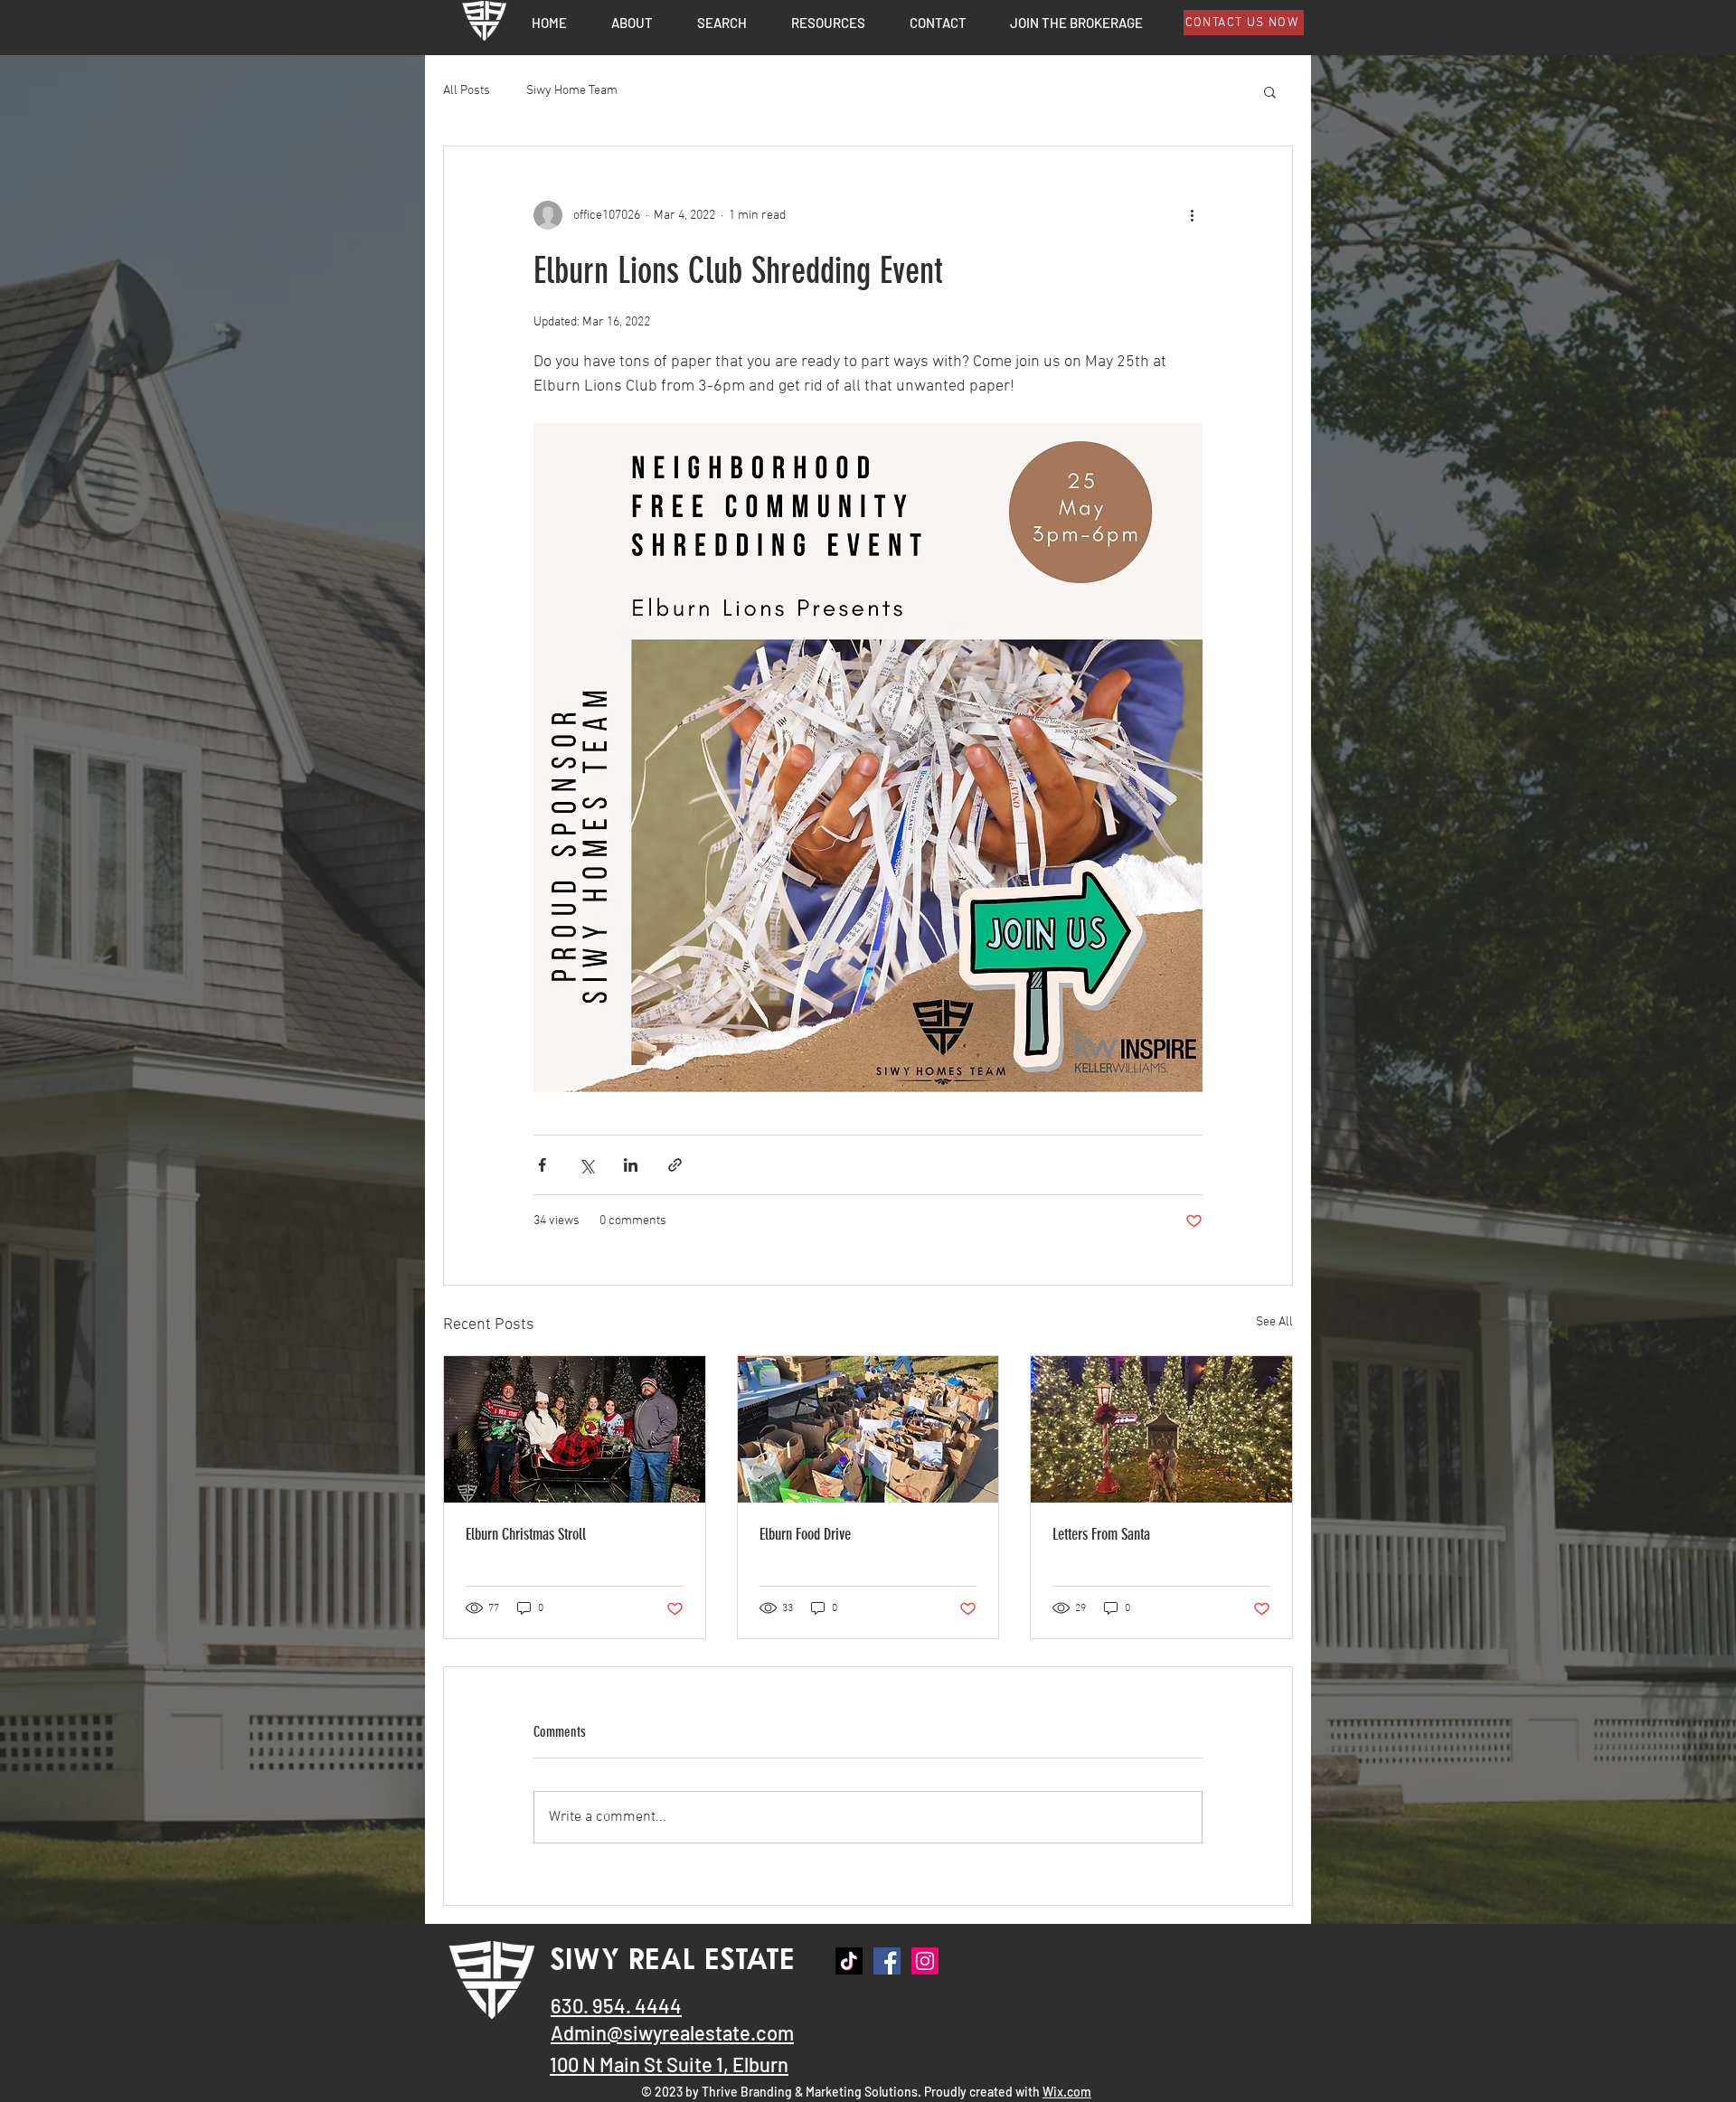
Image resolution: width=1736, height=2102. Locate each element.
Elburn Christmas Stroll (526, 1534)
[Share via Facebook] (542, 1165)
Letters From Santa (1101, 1534)
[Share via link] (675, 1165)
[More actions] (1192, 215)
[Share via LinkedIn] (631, 1165)
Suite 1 (695, 2064)
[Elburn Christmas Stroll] (575, 1429)
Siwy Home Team (572, 91)
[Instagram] (925, 1961)
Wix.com (1067, 2092)
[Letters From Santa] (1161, 1429)
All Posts (467, 91)
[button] (828, 22)
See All (1274, 1322)
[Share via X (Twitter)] (586, 1165)
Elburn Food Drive (805, 1534)
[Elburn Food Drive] (868, 1429)
